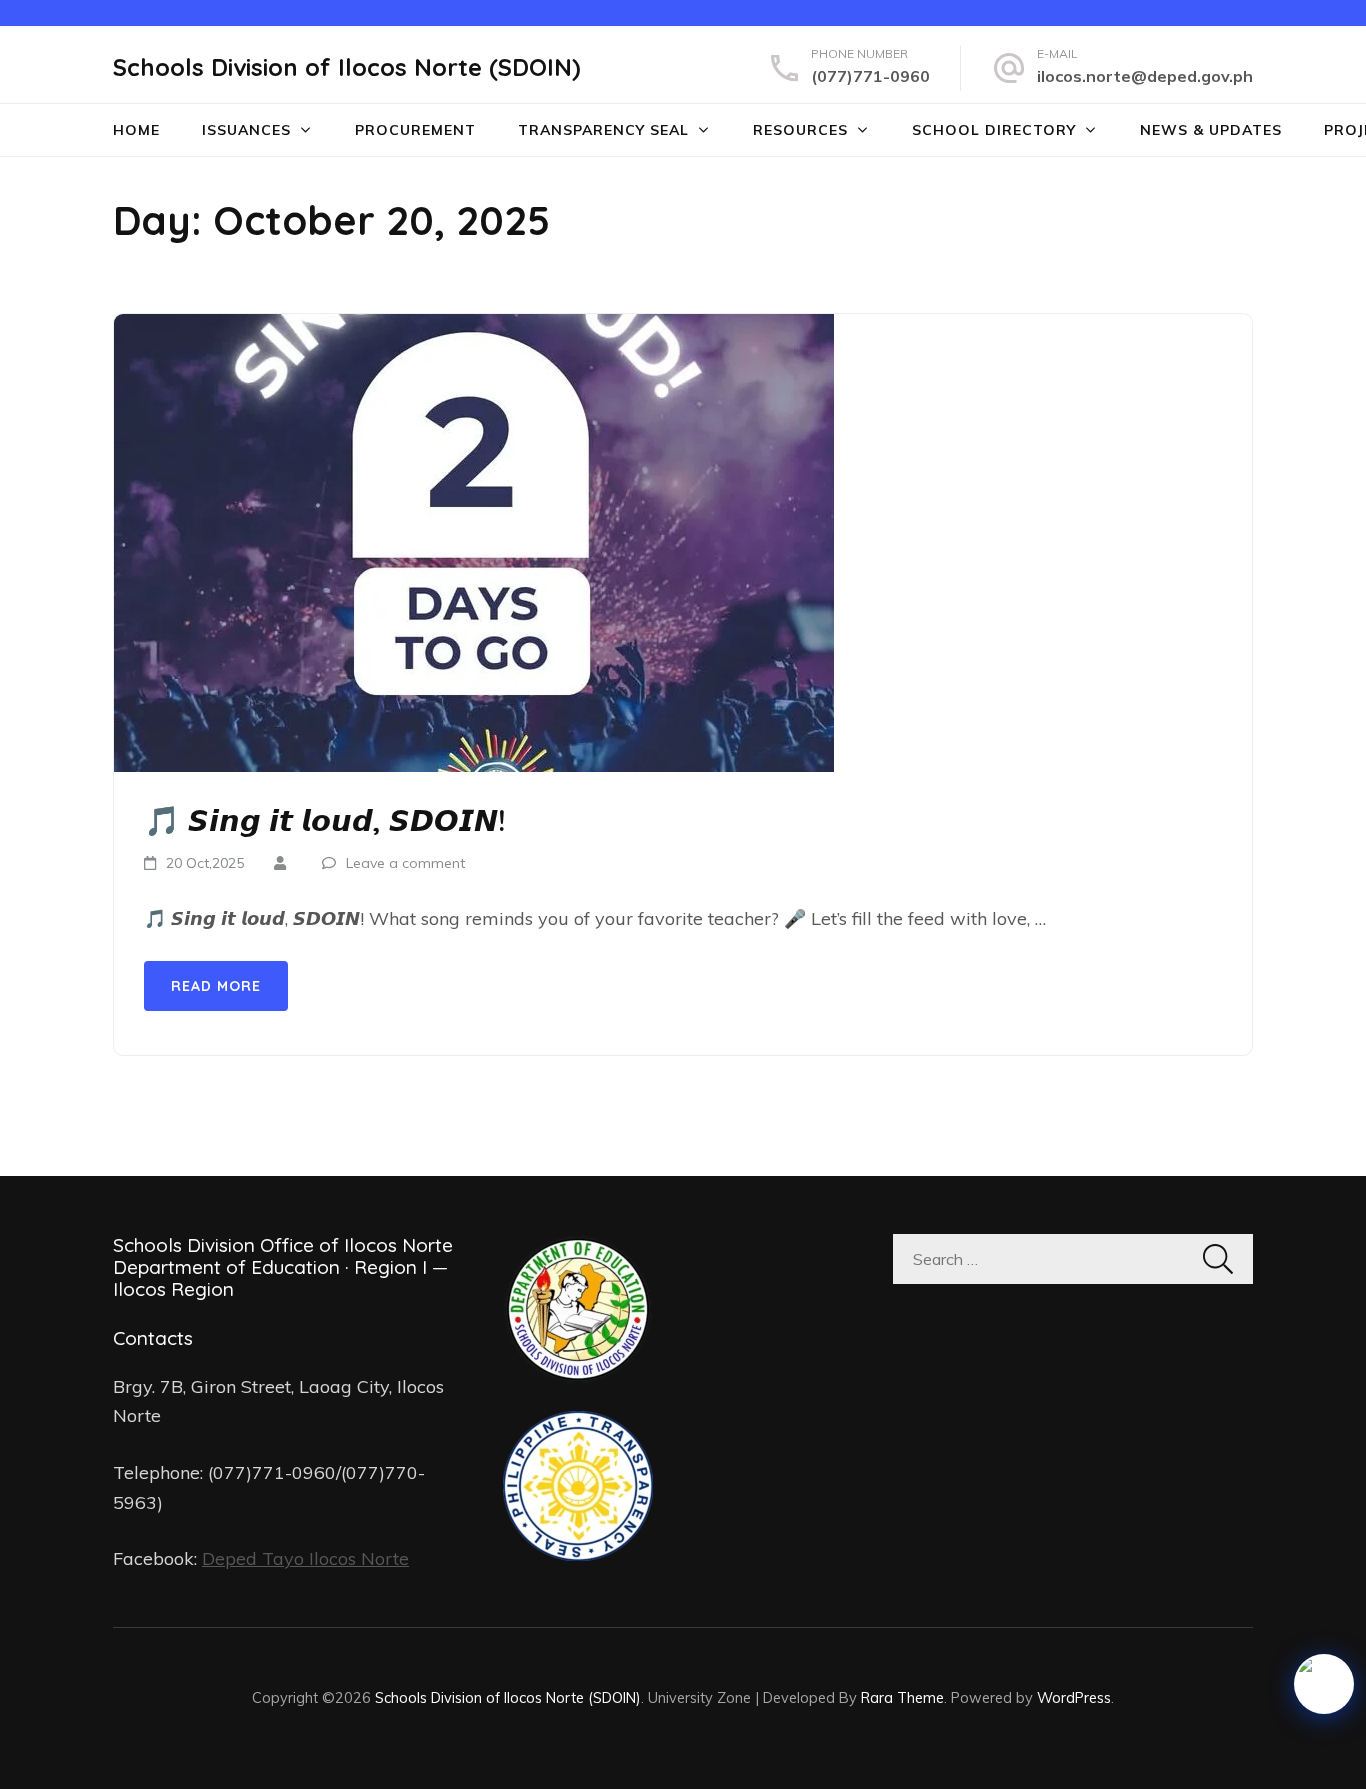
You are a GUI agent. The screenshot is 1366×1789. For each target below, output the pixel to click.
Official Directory (620, 255)
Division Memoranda (311, 176)
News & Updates (1211, 130)
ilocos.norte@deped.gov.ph (1145, 76)
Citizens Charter (613, 215)
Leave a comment (405, 863)
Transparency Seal (603, 130)
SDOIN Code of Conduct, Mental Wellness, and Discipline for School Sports (880, 264)
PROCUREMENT (415, 130)
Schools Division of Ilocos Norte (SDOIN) (347, 67)
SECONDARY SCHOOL (1015, 215)
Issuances (246, 130)
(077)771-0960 (870, 76)
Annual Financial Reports (654, 294)
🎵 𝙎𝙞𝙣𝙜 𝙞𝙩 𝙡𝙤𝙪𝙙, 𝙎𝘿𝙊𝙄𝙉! (324, 820)
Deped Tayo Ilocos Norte (305, 1558)
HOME (136, 130)
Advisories (268, 215)
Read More (216, 986)
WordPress (1074, 1697)
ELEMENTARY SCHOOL (1017, 176)
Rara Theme (902, 1697)
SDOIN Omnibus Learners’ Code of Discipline (883, 186)
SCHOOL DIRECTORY (994, 130)
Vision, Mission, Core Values (662, 176)
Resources (800, 130)
